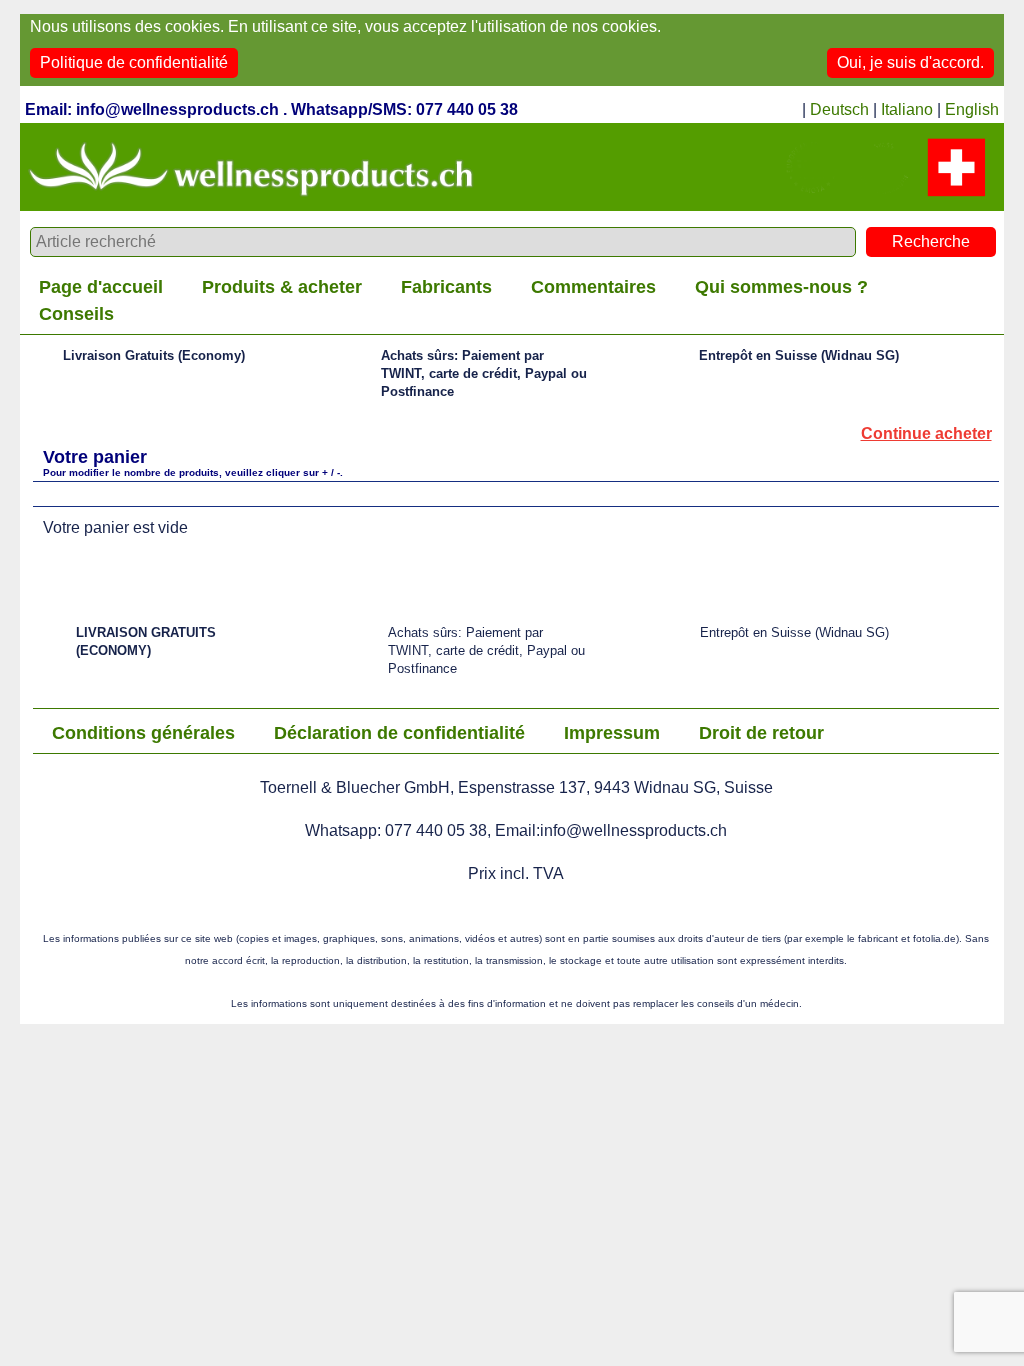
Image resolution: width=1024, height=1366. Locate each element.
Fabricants (446, 287)
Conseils (76, 314)
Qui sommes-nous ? (781, 287)
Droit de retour (761, 733)
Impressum (612, 733)
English (972, 109)
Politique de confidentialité (134, 62)
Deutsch (839, 109)
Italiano (907, 109)
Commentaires (593, 287)
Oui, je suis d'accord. (910, 62)
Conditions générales (143, 733)
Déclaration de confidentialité (399, 733)
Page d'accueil (101, 287)
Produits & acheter (282, 287)
